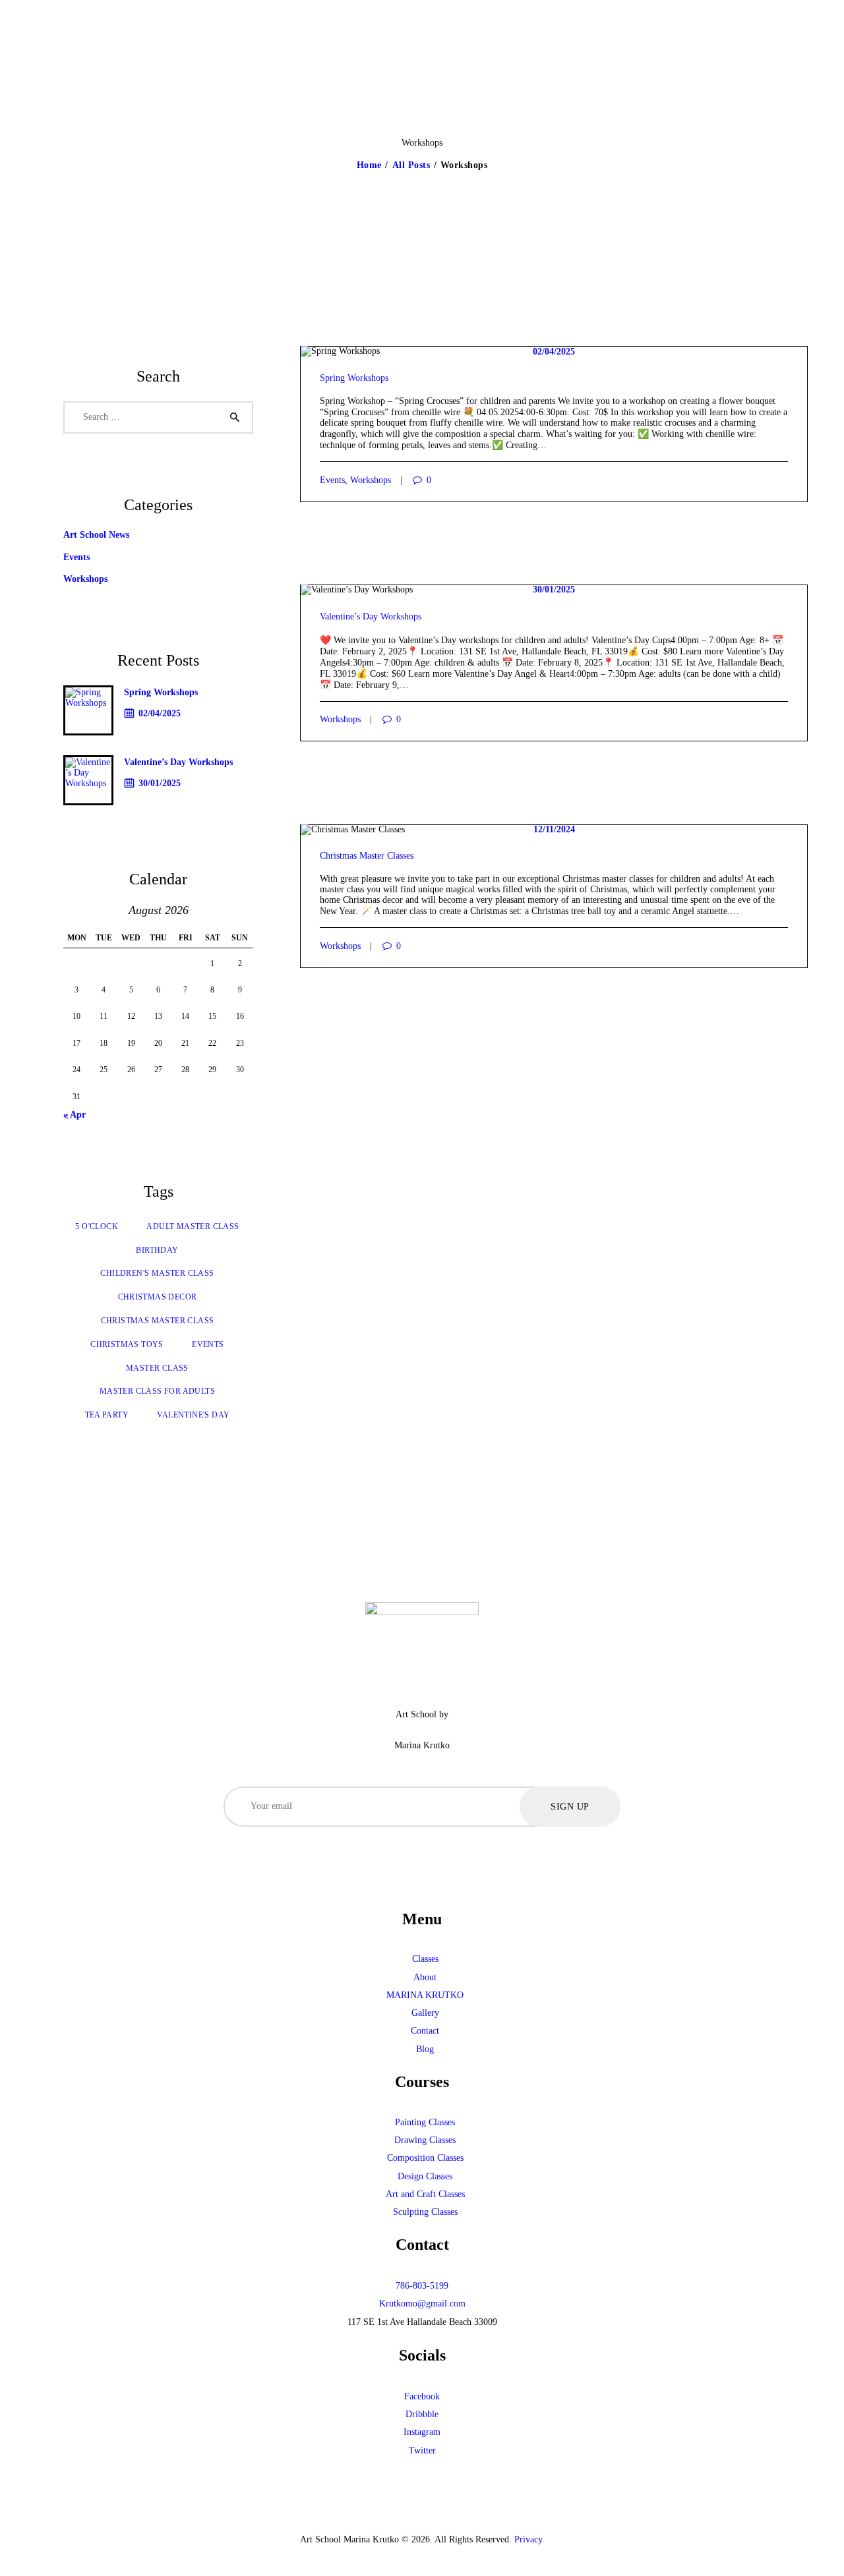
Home (369, 165)
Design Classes (425, 2176)
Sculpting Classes (425, 2212)
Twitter (422, 2450)
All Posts (411, 165)
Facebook (422, 2396)
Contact (425, 2031)
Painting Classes (425, 2122)
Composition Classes (425, 2158)
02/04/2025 (554, 352)
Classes (425, 1959)
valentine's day (193, 1415)
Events (332, 480)
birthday (157, 1250)
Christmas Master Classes (367, 856)
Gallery (425, 2013)
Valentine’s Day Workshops (371, 616)
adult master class (193, 1226)
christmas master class (158, 1321)
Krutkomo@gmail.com (422, 2304)
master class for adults (157, 1391)
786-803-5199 (422, 2286)
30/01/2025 (554, 589)
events (208, 1344)
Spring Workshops (354, 378)
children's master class (157, 1273)
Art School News (96, 535)
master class (157, 1368)
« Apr (75, 1115)
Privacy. (529, 2539)
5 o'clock (97, 1226)
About (425, 1977)
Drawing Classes (425, 2140)
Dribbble (422, 2414)
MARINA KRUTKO (425, 1995)
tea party (107, 1415)
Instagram (422, 2432)
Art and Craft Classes (425, 2194)
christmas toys (127, 1344)
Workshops (371, 480)
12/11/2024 (554, 829)
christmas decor (158, 1297)
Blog (425, 2049)
